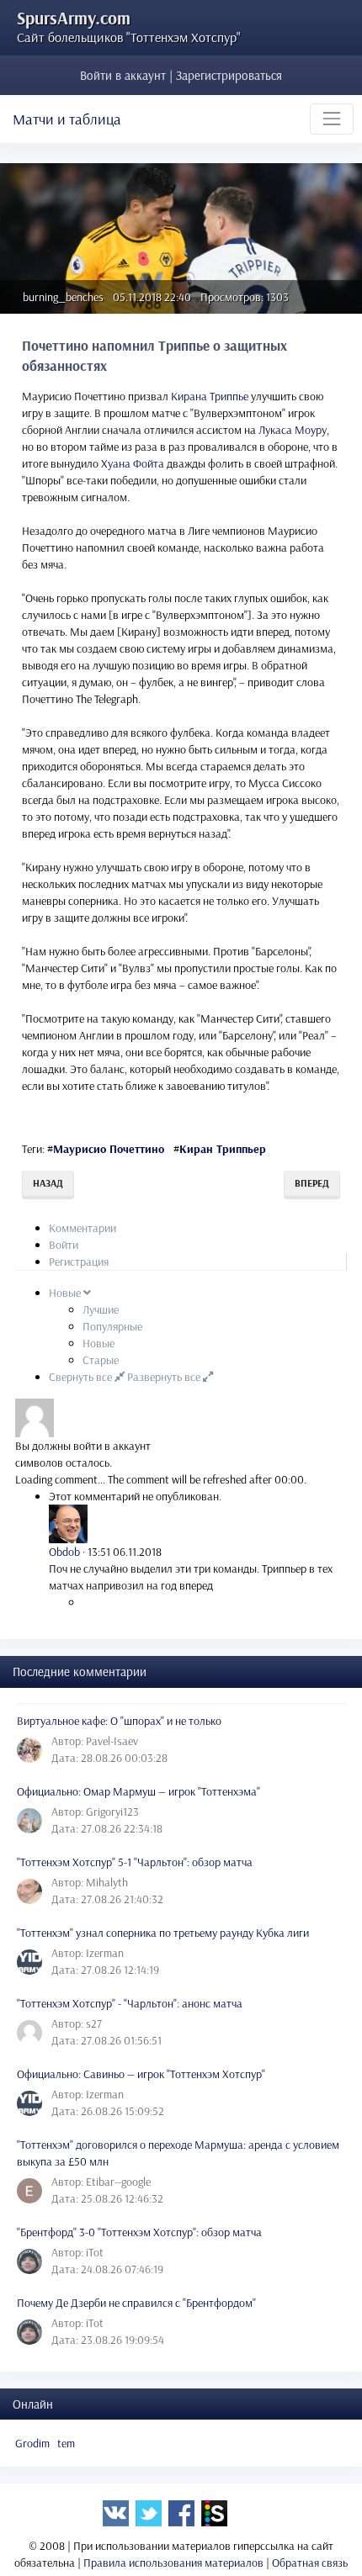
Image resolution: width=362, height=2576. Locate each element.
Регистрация (79, 1262)
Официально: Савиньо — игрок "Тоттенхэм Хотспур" (141, 2074)
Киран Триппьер (223, 1149)
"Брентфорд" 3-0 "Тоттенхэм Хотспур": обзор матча (139, 2232)
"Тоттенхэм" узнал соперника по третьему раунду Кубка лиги (163, 1933)
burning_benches (63, 297)
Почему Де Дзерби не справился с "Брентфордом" (136, 2303)
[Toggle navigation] (332, 119)
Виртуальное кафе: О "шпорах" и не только (119, 1721)
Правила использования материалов (173, 2563)
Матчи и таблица (67, 119)
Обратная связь (310, 2563)
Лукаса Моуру (293, 430)
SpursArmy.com (74, 18)
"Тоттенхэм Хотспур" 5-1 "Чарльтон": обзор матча (135, 1862)
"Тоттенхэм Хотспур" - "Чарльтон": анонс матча (130, 2003)
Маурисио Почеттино (109, 1149)
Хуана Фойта (133, 463)
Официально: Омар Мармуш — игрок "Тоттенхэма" (138, 1791)
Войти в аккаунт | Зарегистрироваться (181, 75)
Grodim (32, 2443)
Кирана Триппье (210, 396)
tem (66, 2443)
